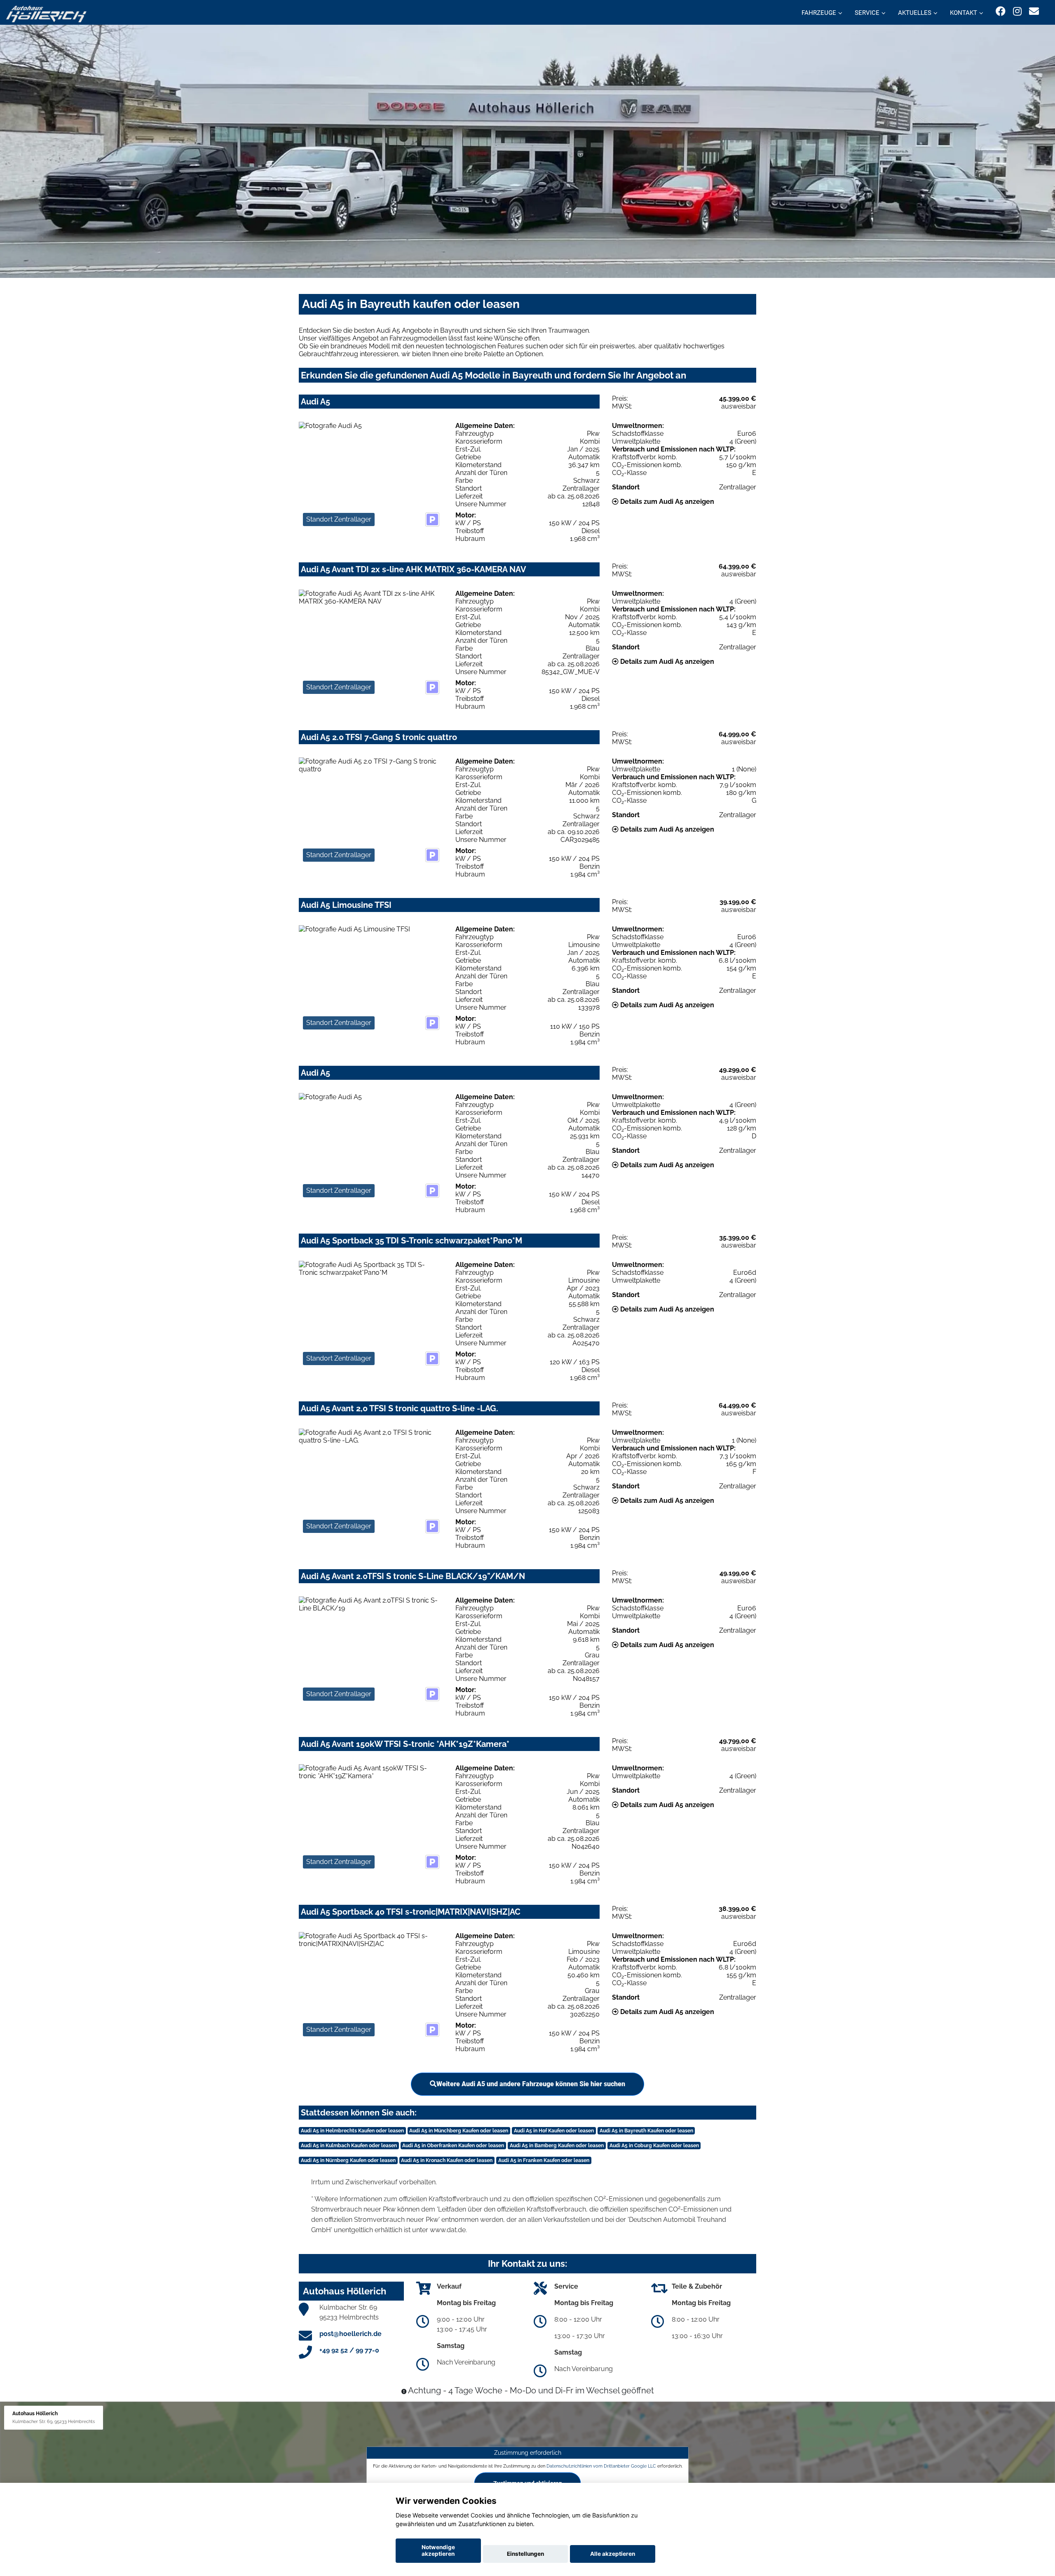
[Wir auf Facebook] (1001, 11)
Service (867, 13)
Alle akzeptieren (613, 2554)
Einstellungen (525, 2554)
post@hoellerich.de (350, 2334)
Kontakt (964, 13)
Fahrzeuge (819, 13)
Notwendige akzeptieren (438, 2550)
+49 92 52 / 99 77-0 (349, 2350)
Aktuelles (915, 13)
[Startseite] (46, 13)
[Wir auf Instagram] (1017, 11)
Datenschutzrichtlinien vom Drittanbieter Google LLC (601, 2466)
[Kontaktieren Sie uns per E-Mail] (1034, 11)
